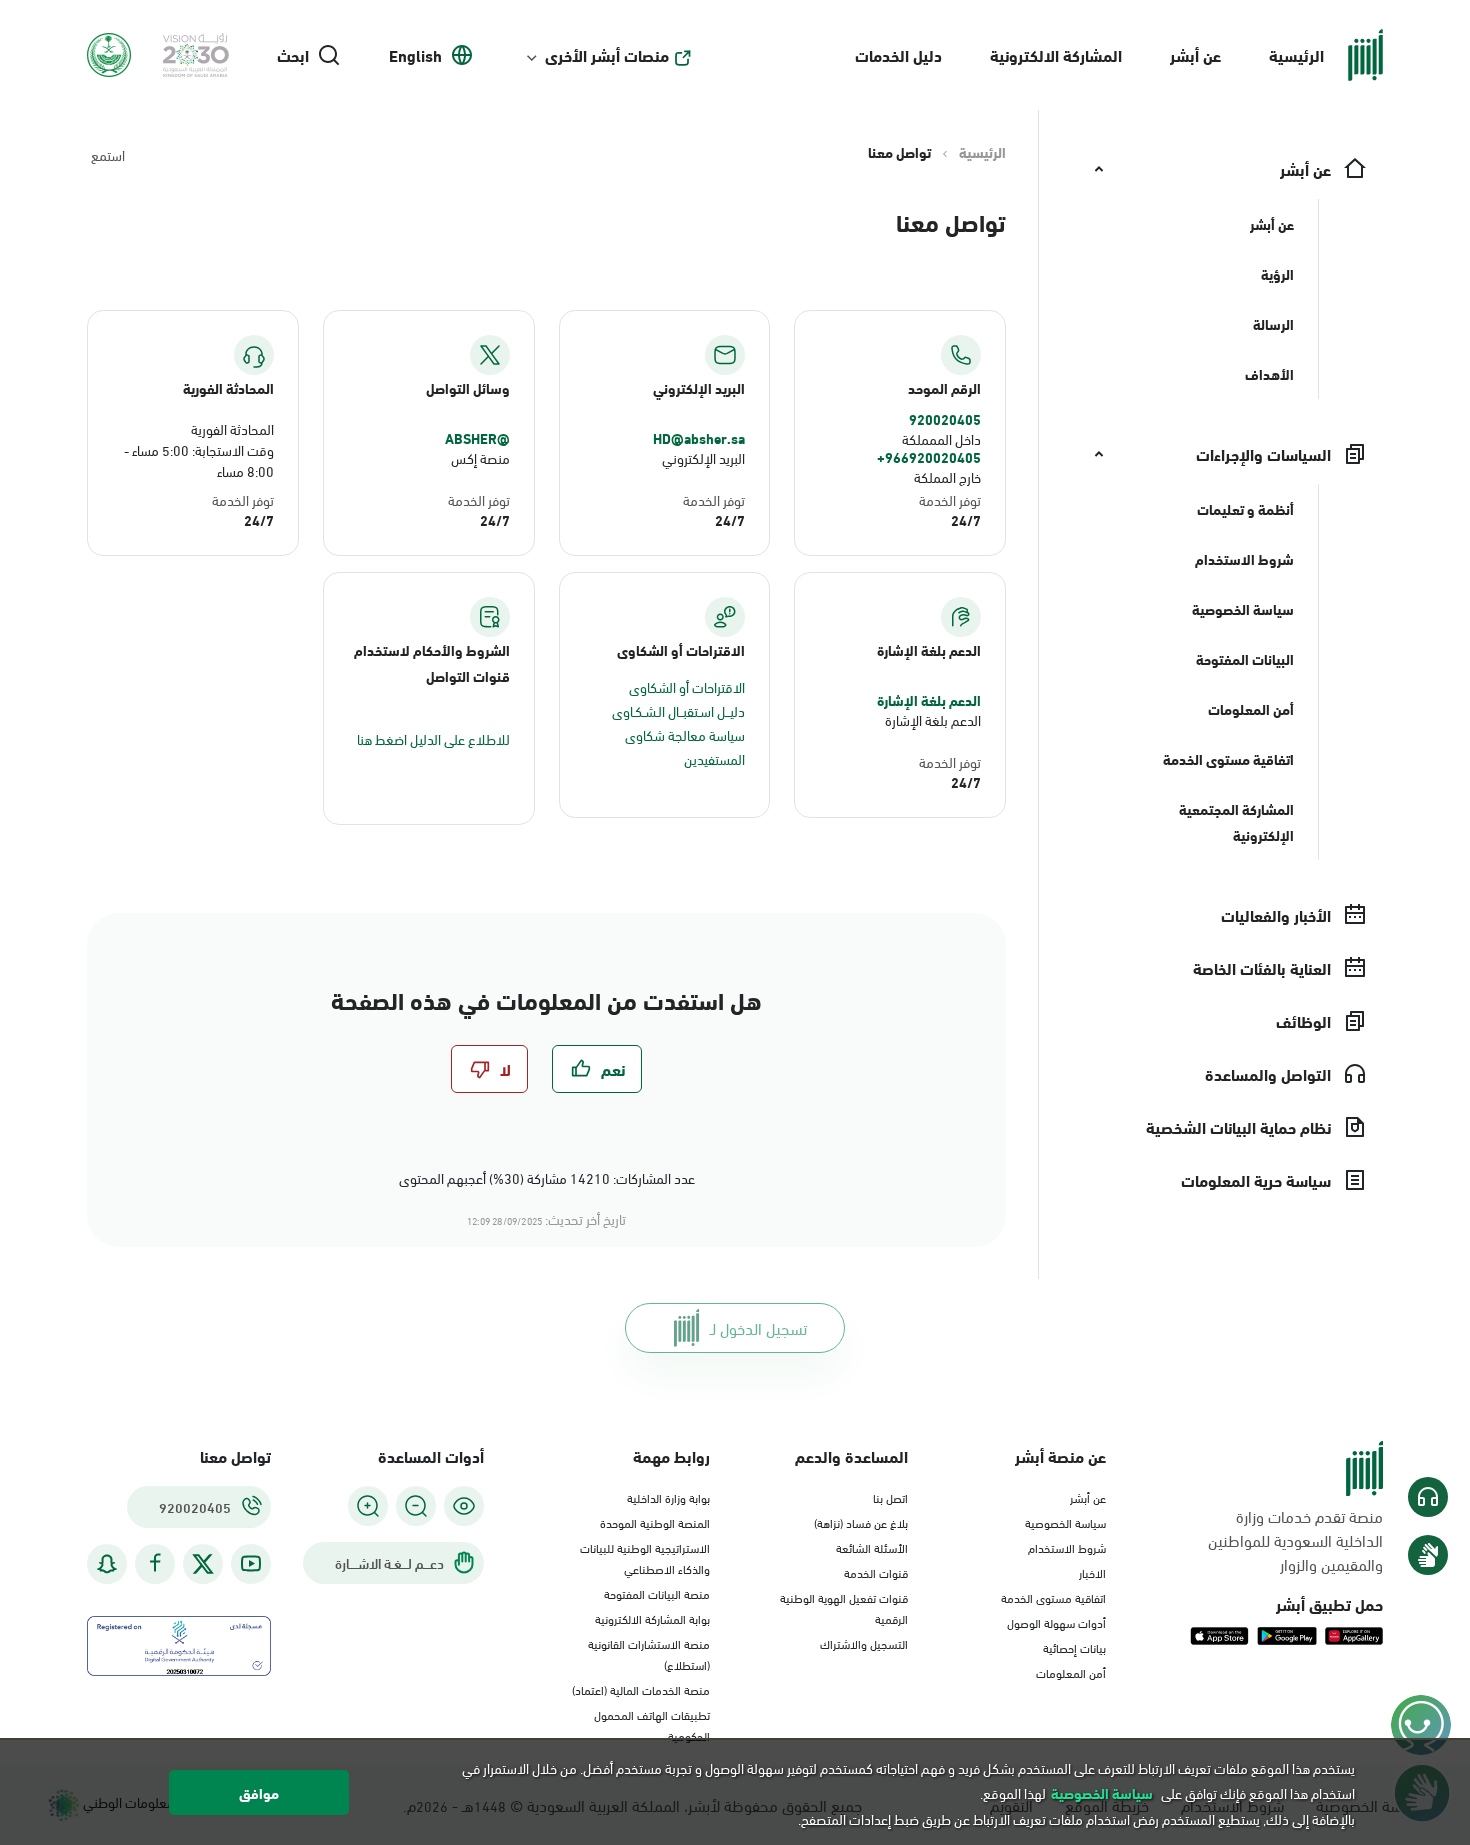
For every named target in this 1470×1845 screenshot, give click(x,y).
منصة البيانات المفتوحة (657, 1593)
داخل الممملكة (941, 438)
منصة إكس (480, 457)
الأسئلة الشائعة (872, 1547)
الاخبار (1092, 1572)
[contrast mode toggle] (464, 1506)
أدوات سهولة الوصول (1056, 1622)
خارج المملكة (947, 476)
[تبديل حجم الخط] (416, 1506)
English (415, 55)
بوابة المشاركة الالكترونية (652, 1618)
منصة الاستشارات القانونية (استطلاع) (649, 1653)
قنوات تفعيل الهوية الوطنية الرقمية (844, 1607)
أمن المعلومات (1071, 1672)
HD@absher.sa (699, 438)
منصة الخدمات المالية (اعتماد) (641, 1689)
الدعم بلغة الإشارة (929, 700)
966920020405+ (929, 457)
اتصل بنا (890, 1497)
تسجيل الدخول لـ (758, 1327)
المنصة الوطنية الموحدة (655, 1522)
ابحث (293, 55)
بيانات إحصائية (1074, 1647)
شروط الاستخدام (1067, 1547)
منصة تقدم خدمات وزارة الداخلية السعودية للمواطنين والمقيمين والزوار (1295, 1540)
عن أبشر (1195, 54)
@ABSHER (477, 438)
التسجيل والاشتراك (864, 1643)
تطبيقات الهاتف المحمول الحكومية (652, 1724)
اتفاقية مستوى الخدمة (1053, 1597)
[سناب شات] (107, 1563)
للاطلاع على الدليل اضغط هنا (433, 738)
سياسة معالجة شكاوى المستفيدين (685, 746)
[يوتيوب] (251, 1563)
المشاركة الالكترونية (1056, 54)
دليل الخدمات (898, 54)
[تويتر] (203, 1564)
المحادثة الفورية (232, 428)
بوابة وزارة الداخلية (668, 1497)
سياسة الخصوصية (1065, 1522)
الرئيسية (1296, 54)
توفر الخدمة (950, 499)
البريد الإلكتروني (703, 457)
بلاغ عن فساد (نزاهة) (861, 1522)
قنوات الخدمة (876, 1572)
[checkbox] (597, 1069)
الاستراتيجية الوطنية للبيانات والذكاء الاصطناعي (645, 1557)
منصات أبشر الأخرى (607, 55)
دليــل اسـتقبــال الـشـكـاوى (678, 710)
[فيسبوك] (155, 1563)
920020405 (945, 419)
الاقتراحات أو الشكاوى (687, 686)
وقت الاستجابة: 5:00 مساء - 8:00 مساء (199, 460)
